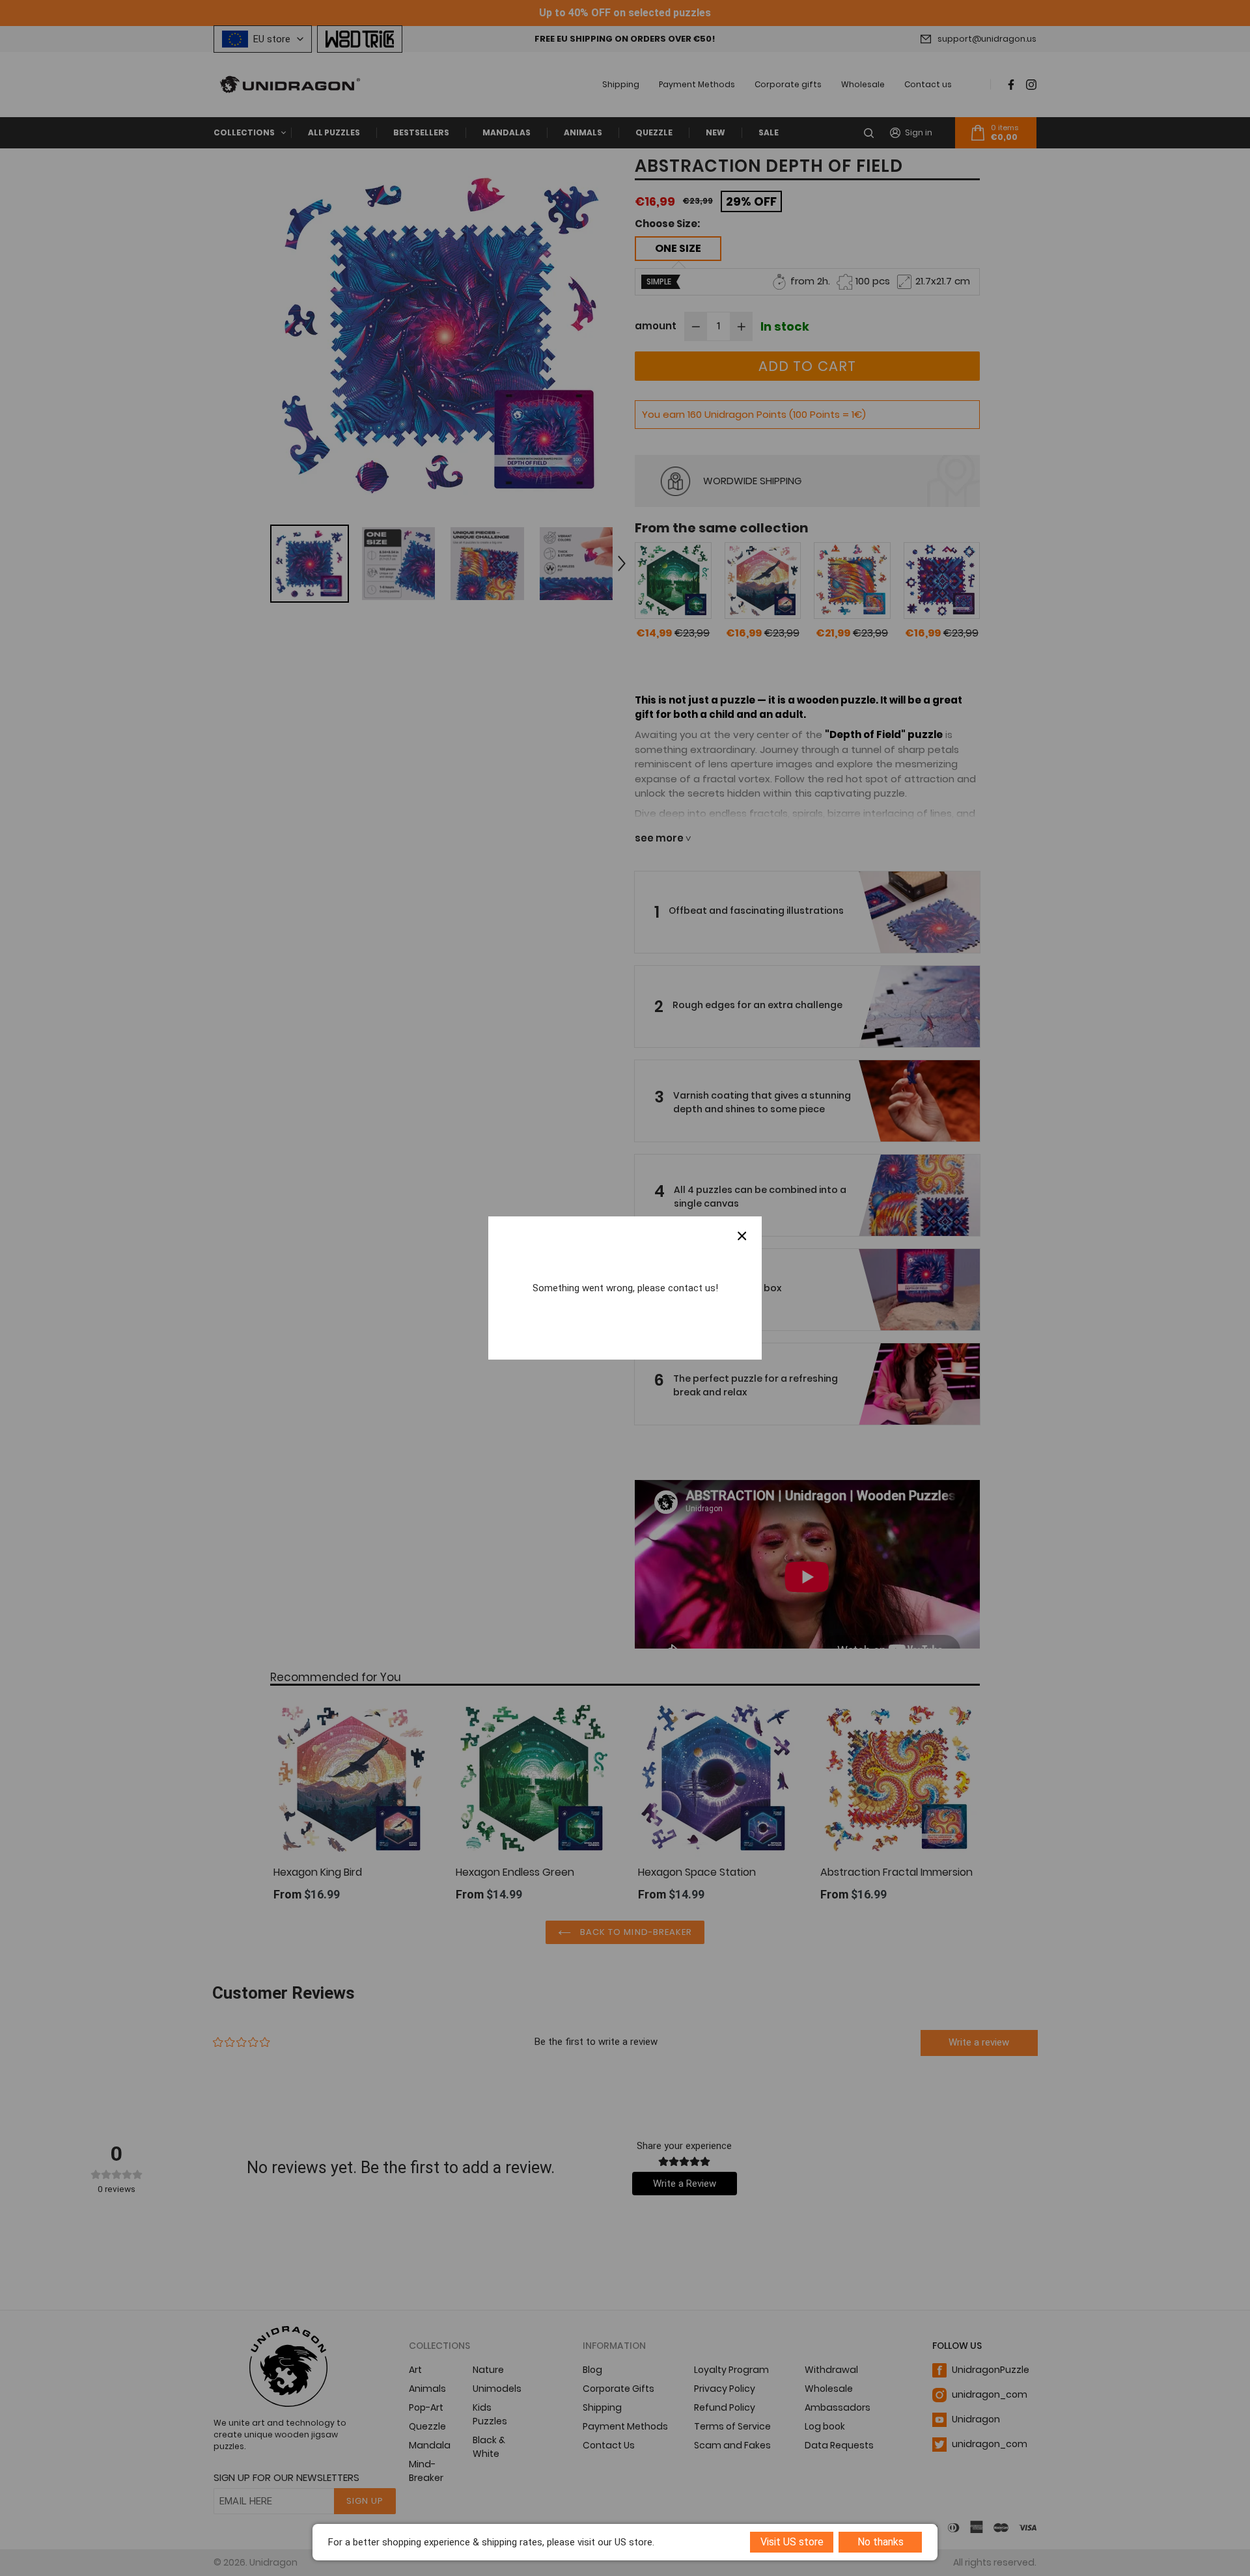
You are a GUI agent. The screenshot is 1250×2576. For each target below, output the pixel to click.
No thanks (881, 2542)
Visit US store (792, 2542)
